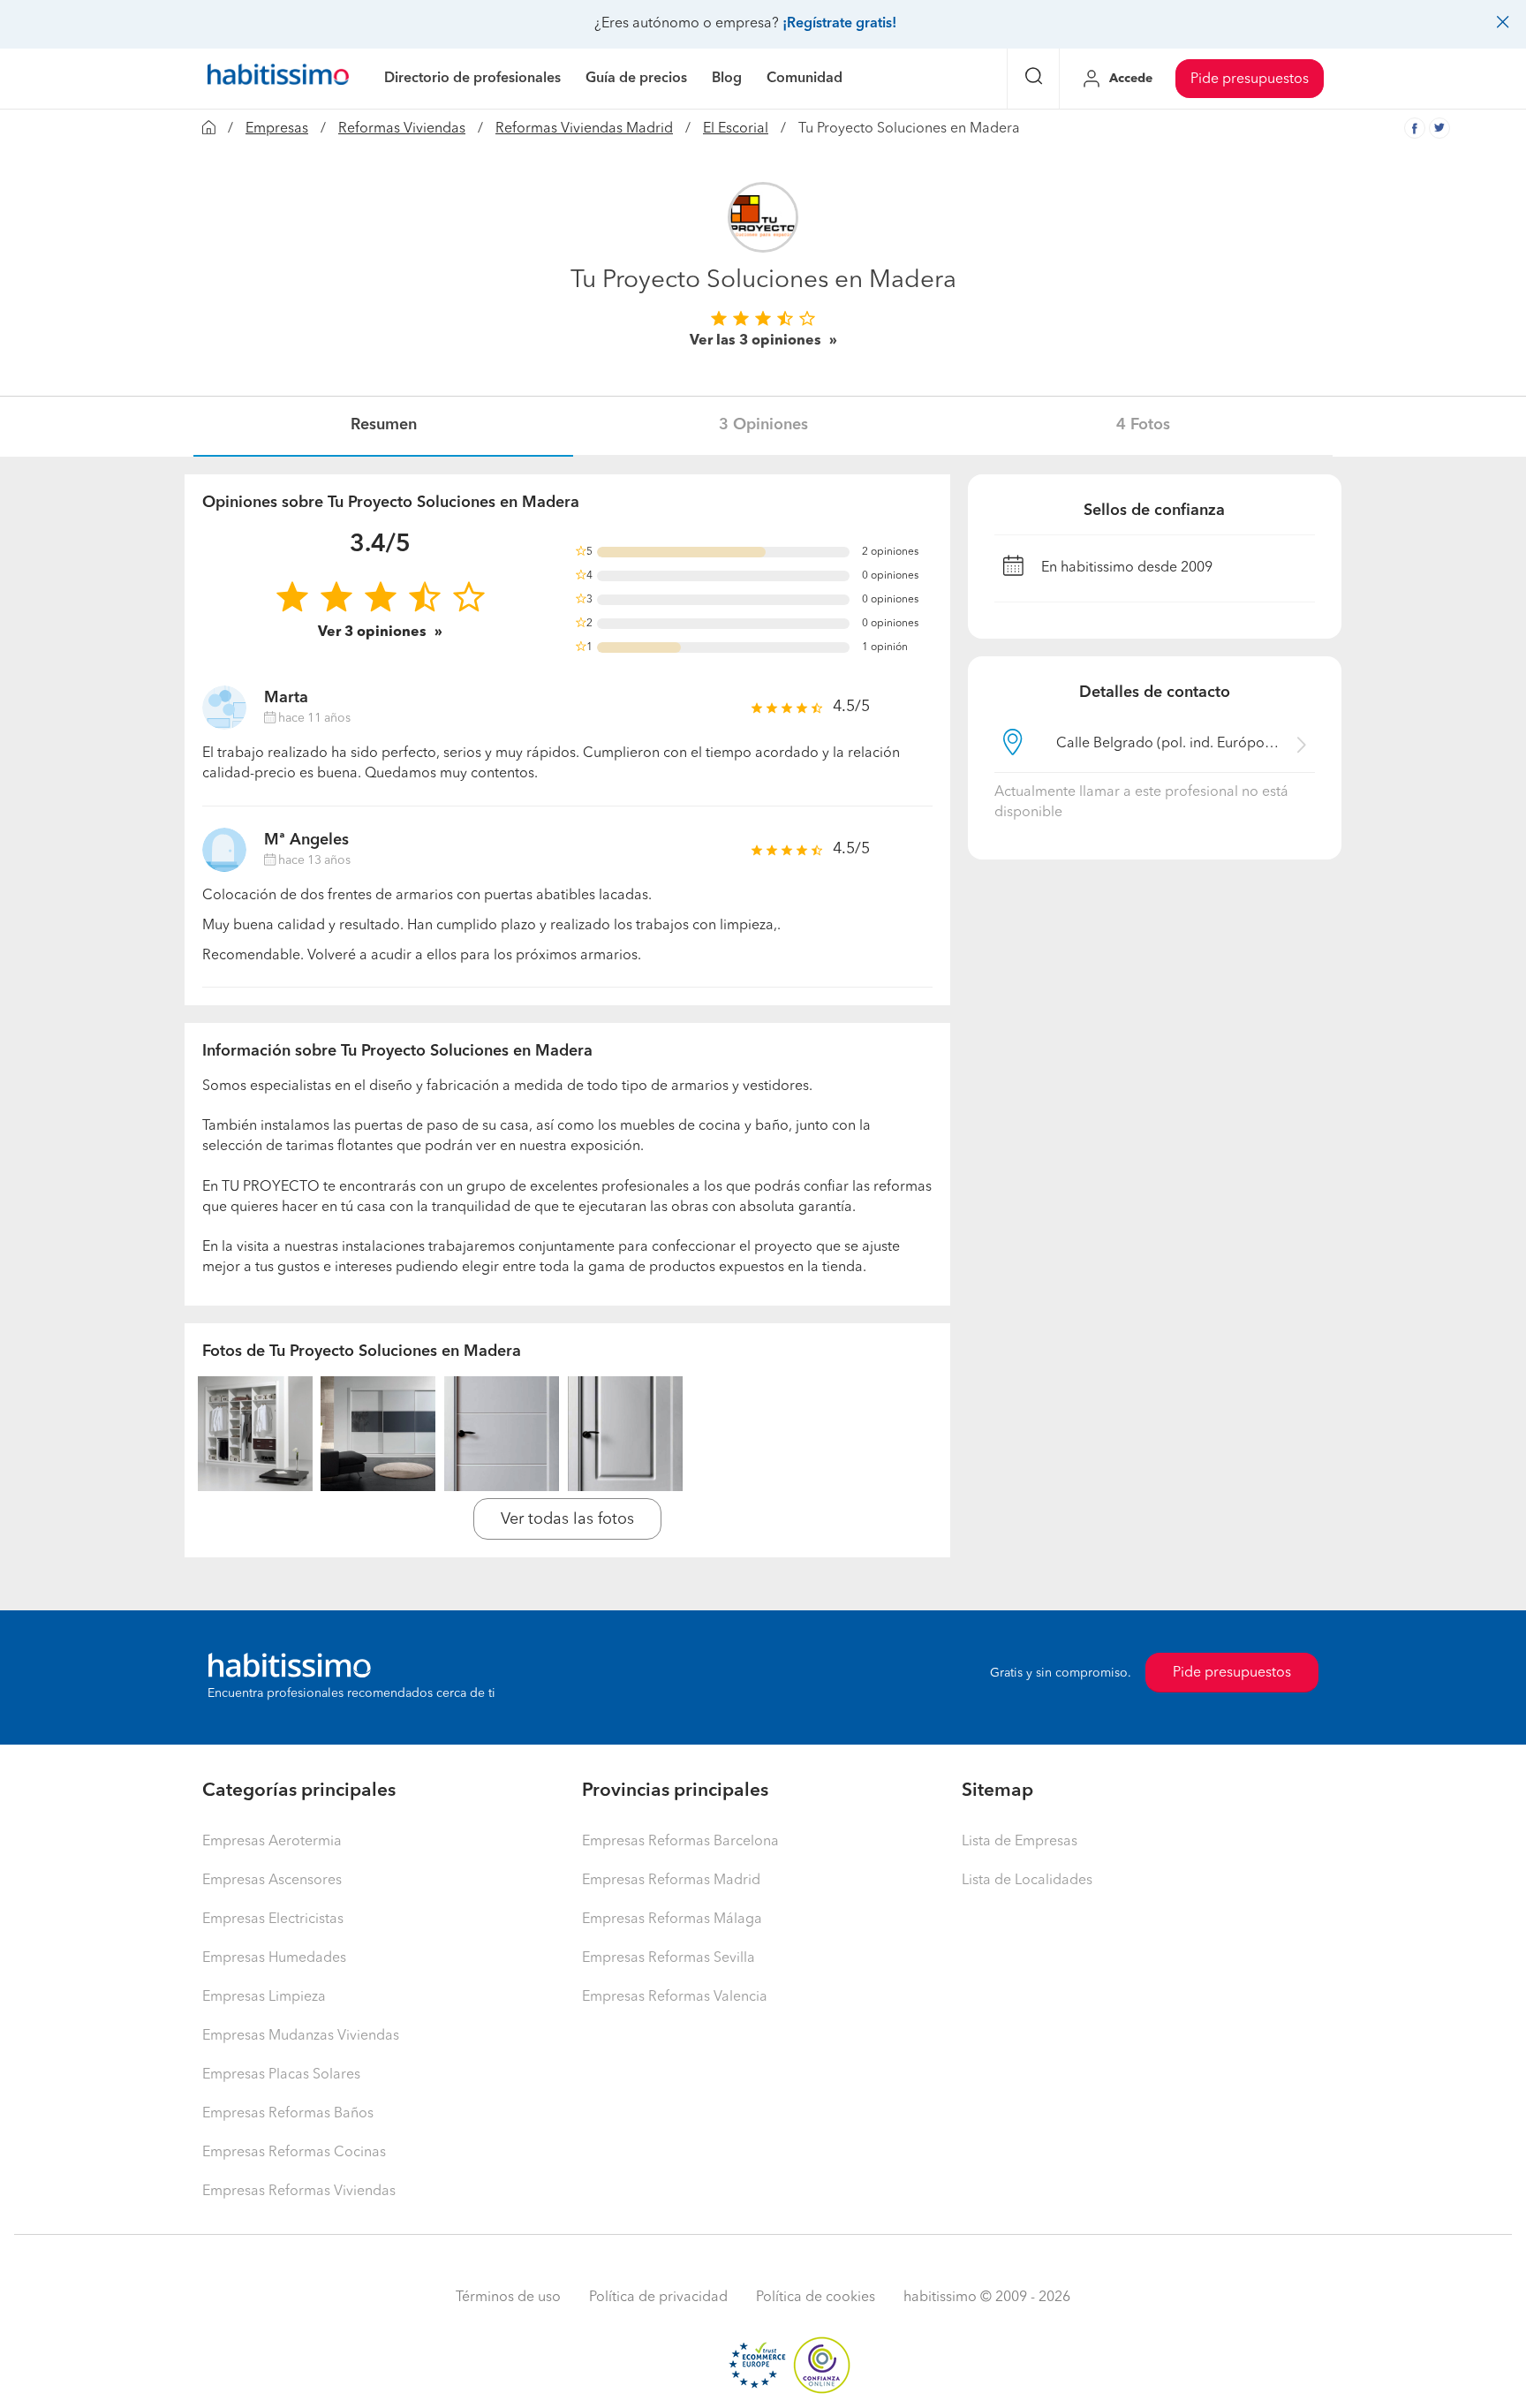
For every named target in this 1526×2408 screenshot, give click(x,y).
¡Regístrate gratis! (839, 24)
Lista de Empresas (1020, 1842)
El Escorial (736, 129)
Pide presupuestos (1250, 80)
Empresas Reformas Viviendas (299, 2192)
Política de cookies (816, 2298)
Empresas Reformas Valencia (675, 1997)
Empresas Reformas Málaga (672, 1920)
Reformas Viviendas (402, 129)
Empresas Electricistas (273, 1920)
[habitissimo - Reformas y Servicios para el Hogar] (278, 79)
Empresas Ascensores (272, 1881)
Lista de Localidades (1027, 1881)
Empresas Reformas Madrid (671, 1881)
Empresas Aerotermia (272, 1842)
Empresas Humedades (274, 1958)
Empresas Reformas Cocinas (294, 2153)
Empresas (277, 129)
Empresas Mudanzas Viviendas (301, 2036)
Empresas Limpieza (264, 1997)
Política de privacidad (658, 2298)
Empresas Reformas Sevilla (669, 1958)
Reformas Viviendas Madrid (584, 129)
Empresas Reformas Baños (288, 2114)
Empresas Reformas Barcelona (680, 1842)
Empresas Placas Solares (281, 2075)
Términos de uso (508, 2298)
